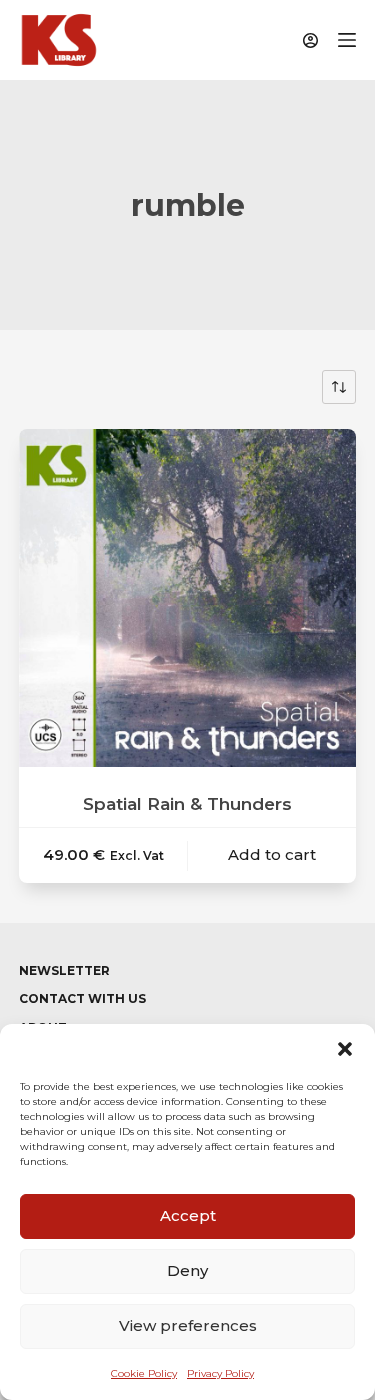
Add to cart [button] (272, 854)
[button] (345, 1049)
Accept (188, 1215)
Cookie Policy (144, 1373)
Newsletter (64, 970)
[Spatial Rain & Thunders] (188, 598)
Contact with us (82, 998)
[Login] (310, 40)
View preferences (188, 1325)
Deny (187, 1270)
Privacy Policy (220, 1373)
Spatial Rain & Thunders (187, 804)
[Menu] (347, 40)
